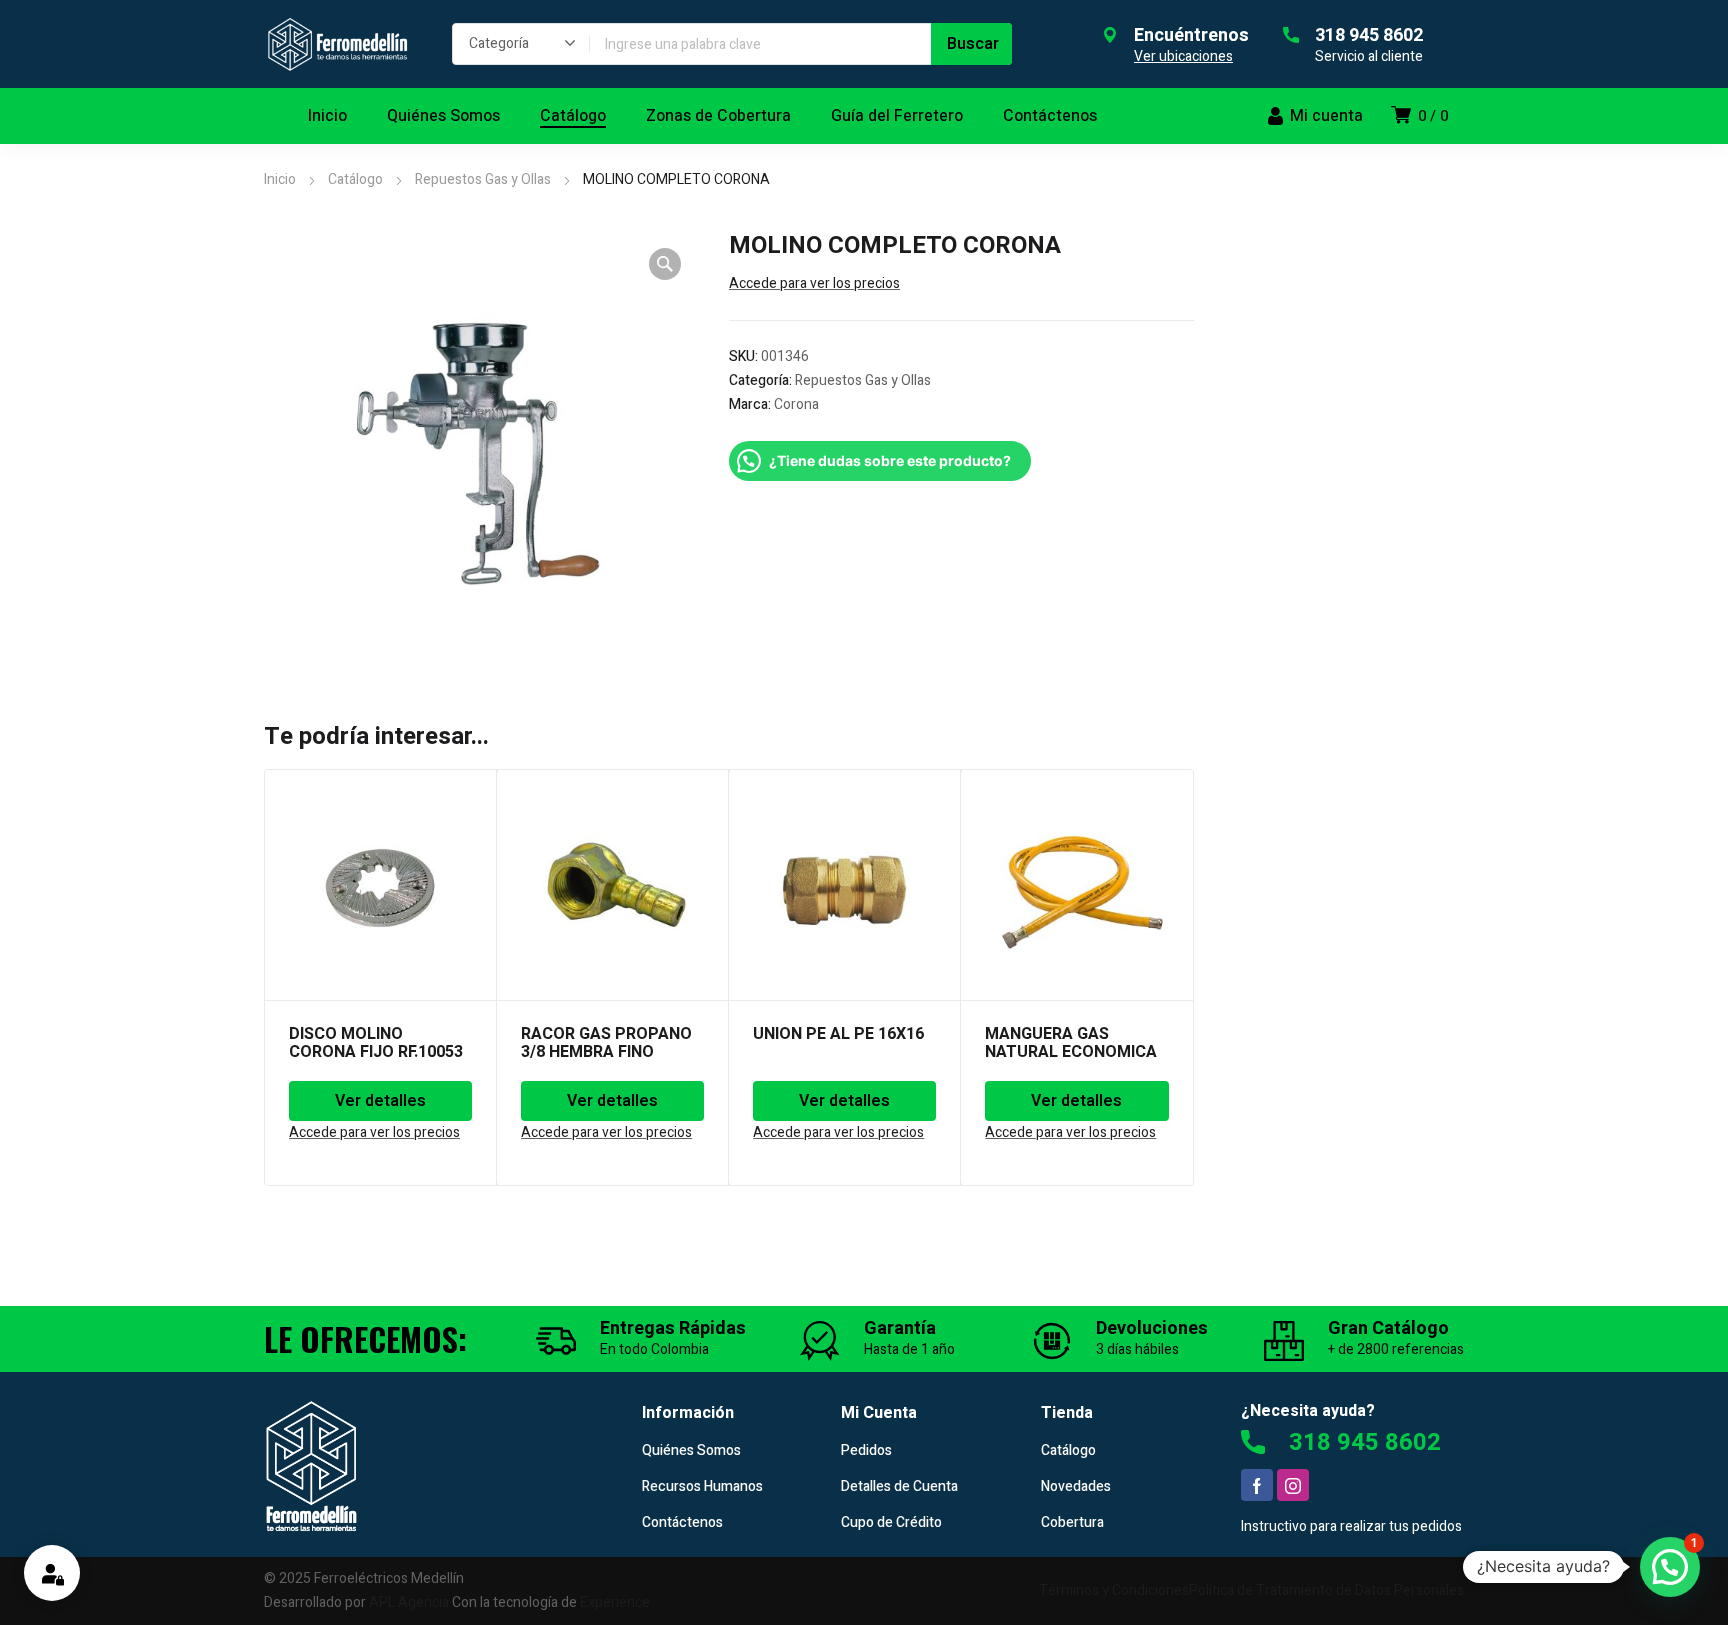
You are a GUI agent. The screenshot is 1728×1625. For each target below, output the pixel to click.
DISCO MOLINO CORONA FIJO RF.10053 (376, 1043)
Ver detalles (380, 1101)
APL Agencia (409, 1602)
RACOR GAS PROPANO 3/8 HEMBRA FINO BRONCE (606, 1052)
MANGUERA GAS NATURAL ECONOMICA (1071, 1043)
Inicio (280, 179)
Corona (796, 404)
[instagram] (1293, 1485)
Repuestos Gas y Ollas (483, 179)
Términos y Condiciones (1114, 1590)
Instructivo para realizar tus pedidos (1351, 1526)
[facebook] (1257, 1485)
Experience (615, 1602)
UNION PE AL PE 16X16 (838, 1034)
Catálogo (355, 179)
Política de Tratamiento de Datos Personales (1326, 1590)
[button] (665, 264)
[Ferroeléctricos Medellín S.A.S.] (338, 44)
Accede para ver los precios (814, 283)
